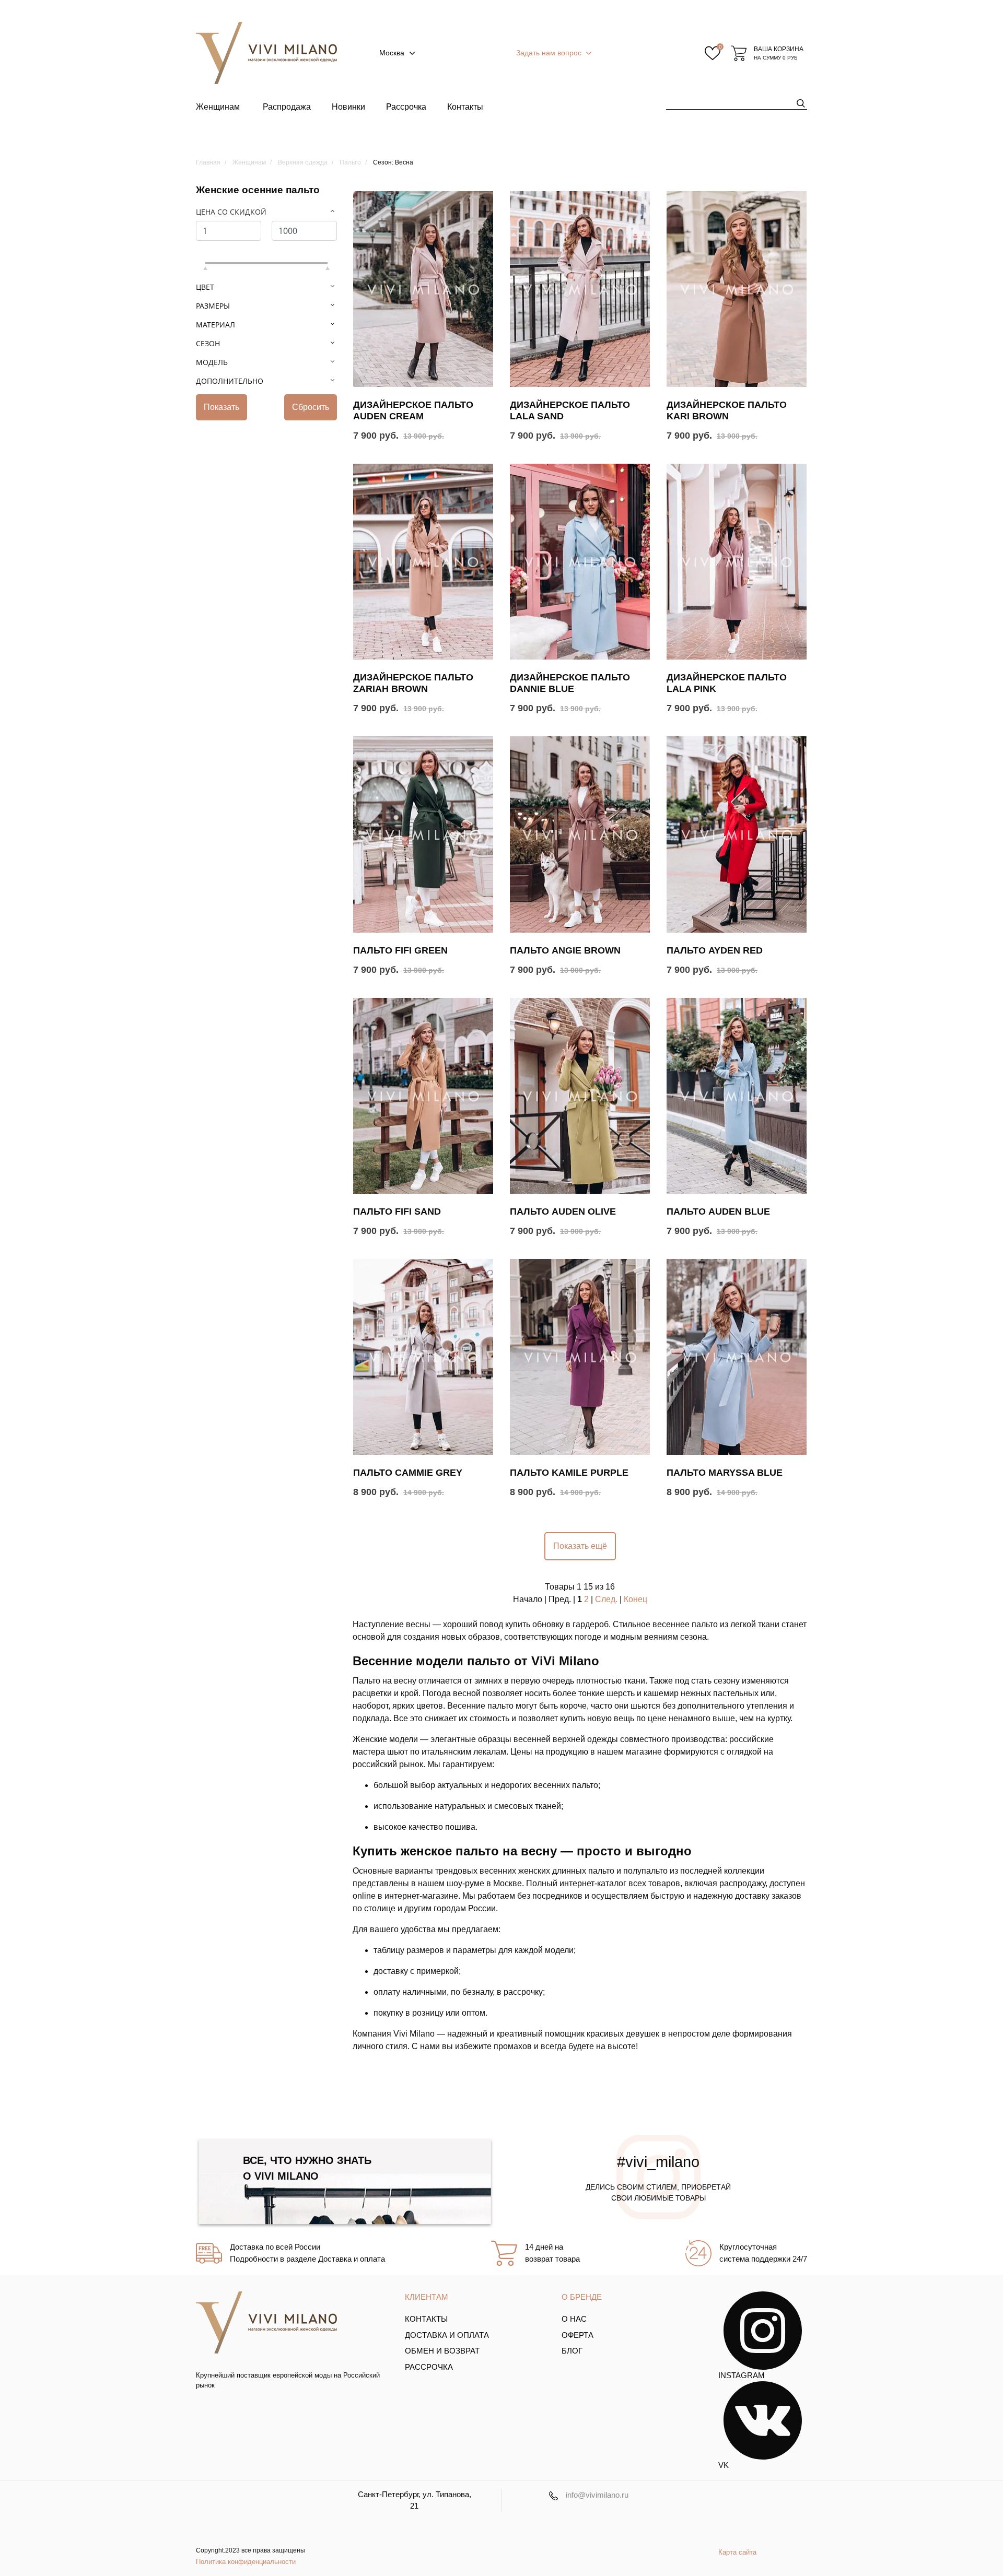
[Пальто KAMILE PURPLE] (580, 1357)
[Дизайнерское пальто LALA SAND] (580, 289)
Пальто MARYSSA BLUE (725, 1473)
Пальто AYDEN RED (715, 950)
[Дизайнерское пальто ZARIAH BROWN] (423, 562)
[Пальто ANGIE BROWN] (580, 834)
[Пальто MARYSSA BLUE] (737, 1357)
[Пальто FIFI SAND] (423, 1096)
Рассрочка (406, 107)
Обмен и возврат (442, 2351)
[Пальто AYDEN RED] (737, 834)
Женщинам (218, 107)
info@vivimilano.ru (597, 2495)
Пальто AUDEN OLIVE (563, 1211)
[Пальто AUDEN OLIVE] (580, 1096)
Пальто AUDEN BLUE (718, 1211)
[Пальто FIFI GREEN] (423, 834)
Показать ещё (580, 1546)
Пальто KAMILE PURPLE (569, 1473)
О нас (574, 2319)
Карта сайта (737, 2552)
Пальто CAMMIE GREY (408, 1473)
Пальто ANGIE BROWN (565, 950)
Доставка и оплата (447, 2335)
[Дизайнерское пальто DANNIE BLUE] (580, 562)
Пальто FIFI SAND (397, 1211)
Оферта (578, 2335)
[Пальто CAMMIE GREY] (423, 1357)
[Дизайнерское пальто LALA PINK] (737, 562)
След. (606, 1599)
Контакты (465, 107)
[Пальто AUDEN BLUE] (737, 1096)
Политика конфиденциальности (246, 2562)
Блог (572, 2351)
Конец (635, 1599)
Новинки (348, 107)
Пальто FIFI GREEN (400, 950)
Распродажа (287, 107)
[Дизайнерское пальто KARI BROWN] (737, 289)
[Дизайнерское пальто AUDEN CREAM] (423, 289)
